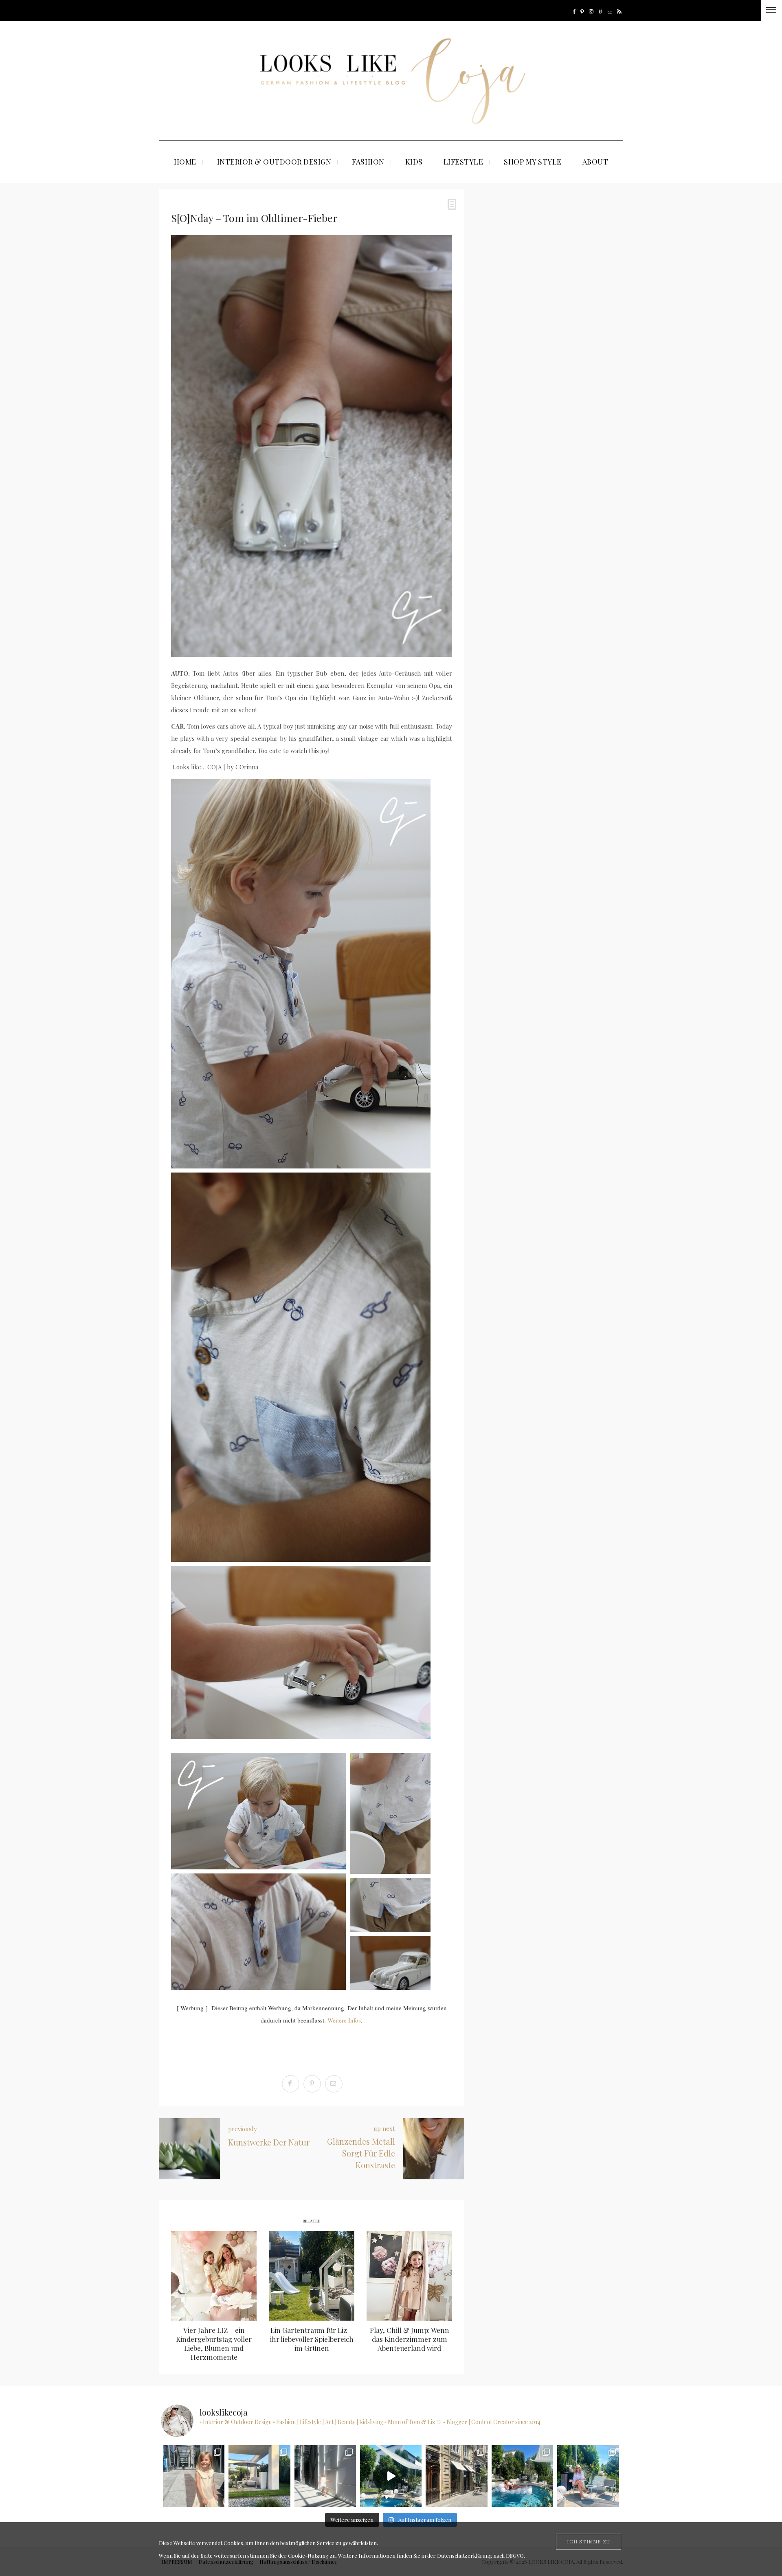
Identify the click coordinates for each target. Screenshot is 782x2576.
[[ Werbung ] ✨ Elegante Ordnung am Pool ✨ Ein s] (588, 2476)
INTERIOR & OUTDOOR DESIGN (274, 162)
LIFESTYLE (463, 162)
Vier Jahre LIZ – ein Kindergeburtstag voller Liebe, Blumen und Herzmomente (214, 2343)
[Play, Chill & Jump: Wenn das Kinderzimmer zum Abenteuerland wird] (409, 2276)
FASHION (368, 162)
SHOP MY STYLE (533, 162)
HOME (185, 162)
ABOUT (595, 162)
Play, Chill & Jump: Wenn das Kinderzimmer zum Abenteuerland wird (410, 2339)
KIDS (414, 162)
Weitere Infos (344, 2020)
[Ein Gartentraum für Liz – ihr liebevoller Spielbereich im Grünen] (312, 2276)
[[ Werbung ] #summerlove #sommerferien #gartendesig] (259, 2476)
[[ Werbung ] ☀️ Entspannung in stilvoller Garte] (522, 2476)
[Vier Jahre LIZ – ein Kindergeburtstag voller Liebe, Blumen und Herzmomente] (214, 2276)
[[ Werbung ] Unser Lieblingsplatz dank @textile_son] (391, 2476)
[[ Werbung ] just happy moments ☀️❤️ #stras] (194, 2476)
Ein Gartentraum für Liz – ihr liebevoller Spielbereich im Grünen (312, 2339)
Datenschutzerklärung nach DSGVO (480, 2555)
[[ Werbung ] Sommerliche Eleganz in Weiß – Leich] (325, 2476)
